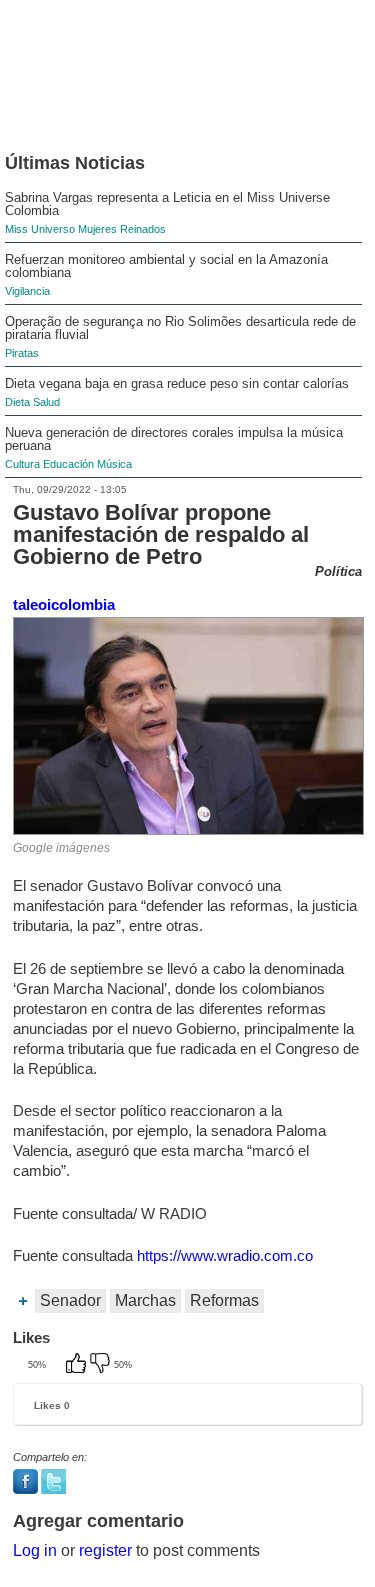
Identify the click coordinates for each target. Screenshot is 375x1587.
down (102, 1365)
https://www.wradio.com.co (225, 1255)
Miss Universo (40, 229)
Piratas (22, 353)
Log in (35, 1550)
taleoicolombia (64, 604)
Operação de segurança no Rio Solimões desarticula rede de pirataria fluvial (180, 328)
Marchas (145, 1300)
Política (338, 571)
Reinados (143, 229)
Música (114, 464)
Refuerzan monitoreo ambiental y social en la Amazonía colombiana (166, 266)
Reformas (224, 1300)
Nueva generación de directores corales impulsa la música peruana (174, 439)
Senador (70, 1300)
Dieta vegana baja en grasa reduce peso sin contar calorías (177, 383)
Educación (68, 464)
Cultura (22, 464)
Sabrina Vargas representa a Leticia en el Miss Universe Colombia (167, 204)
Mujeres (97, 229)
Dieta (17, 402)
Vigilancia (27, 291)
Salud (46, 402)
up (78, 1365)
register (105, 1550)
